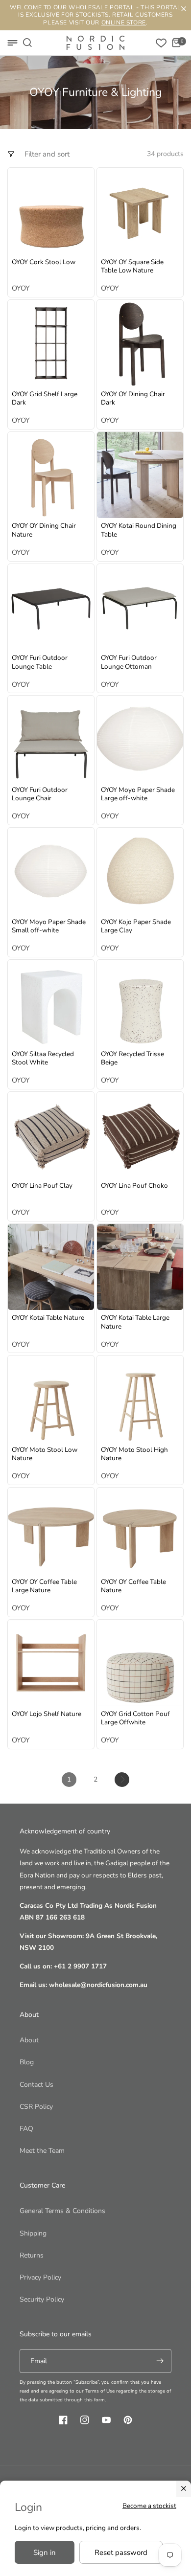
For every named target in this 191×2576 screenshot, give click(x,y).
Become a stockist (149, 2506)
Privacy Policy (40, 2277)
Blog (27, 2062)
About (29, 2040)
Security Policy (42, 2299)
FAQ (26, 2129)
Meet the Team (42, 2151)
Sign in (45, 2553)
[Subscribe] (160, 2361)
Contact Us (36, 2085)
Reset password (121, 2553)
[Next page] (122, 1780)
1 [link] (69, 1779)
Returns (32, 2255)
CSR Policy (36, 2107)
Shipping (33, 2233)
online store (124, 23)
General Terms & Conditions (62, 2211)
